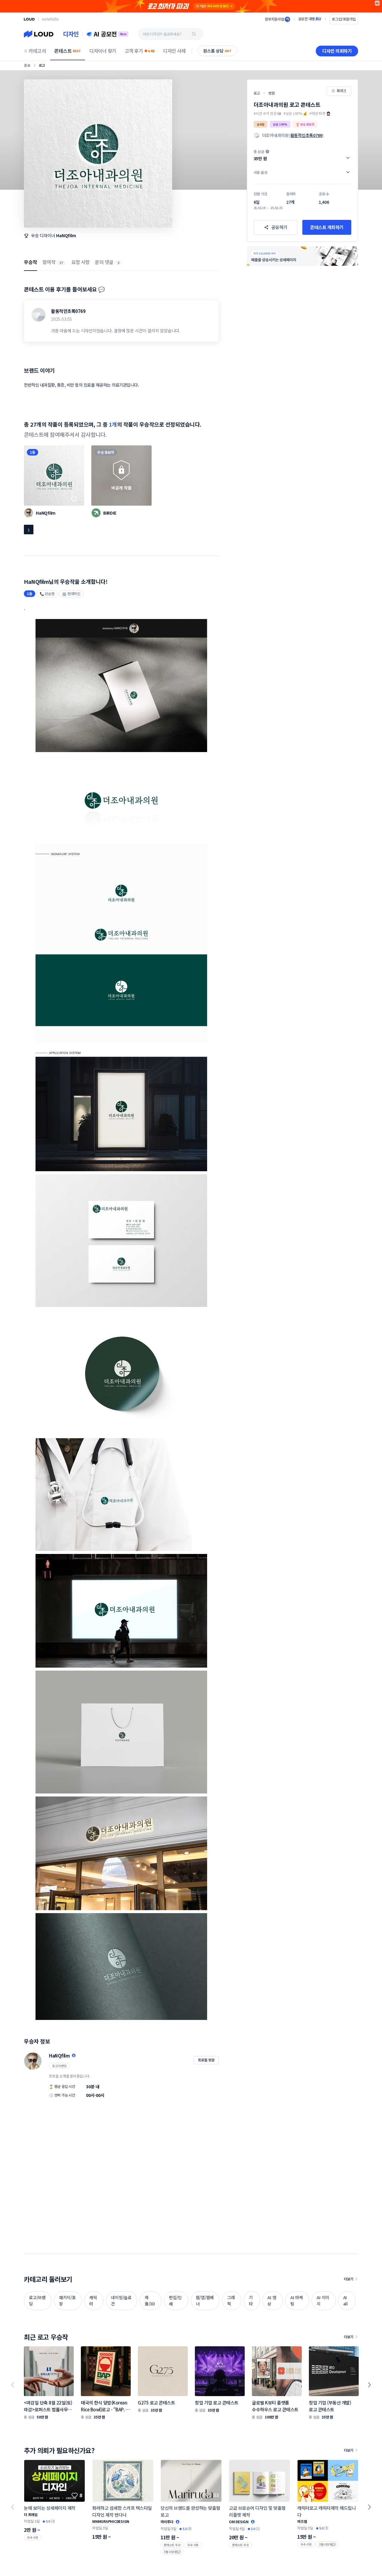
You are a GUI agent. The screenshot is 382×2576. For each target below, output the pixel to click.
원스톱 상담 (217, 51)
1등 (33, 452)
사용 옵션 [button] (261, 172)
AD (377, 3)
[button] (302, 155)
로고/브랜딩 (59, 2066)
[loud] (29, 19)
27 (61, 263)
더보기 (349, 2279)
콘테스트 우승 (172, 2545)
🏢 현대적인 (71, 594)
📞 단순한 (47, 594)
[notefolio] (50, 19)
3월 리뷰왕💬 (172, 2552)
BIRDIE (110, 513)
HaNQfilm (66, 235)
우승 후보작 (106, 452)
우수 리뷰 (33, 2537)
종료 (27, 65)
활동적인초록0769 (68, 311)
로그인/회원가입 (344, 19)
